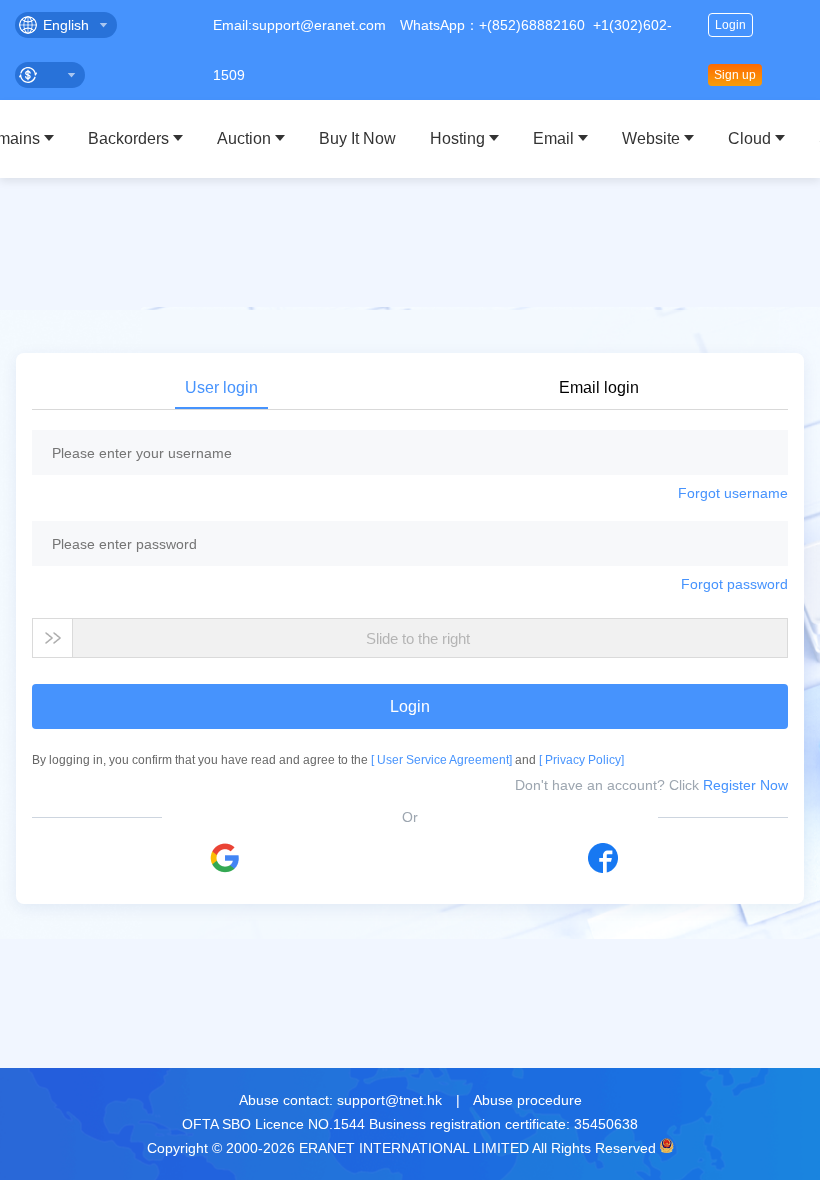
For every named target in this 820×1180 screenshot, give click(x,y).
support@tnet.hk (389, 1100)
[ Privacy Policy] (581, 760)
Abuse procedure (527, 1100)
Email (553, 138)
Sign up (735, 75)
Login (730, 25)
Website (651, 138)
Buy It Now (357, 138)
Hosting (457, 138)
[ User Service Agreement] (443, 760)
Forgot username (733, 493)
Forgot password (734, 584)
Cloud (749, 138)
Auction (244, 138)
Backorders (128, 138)
